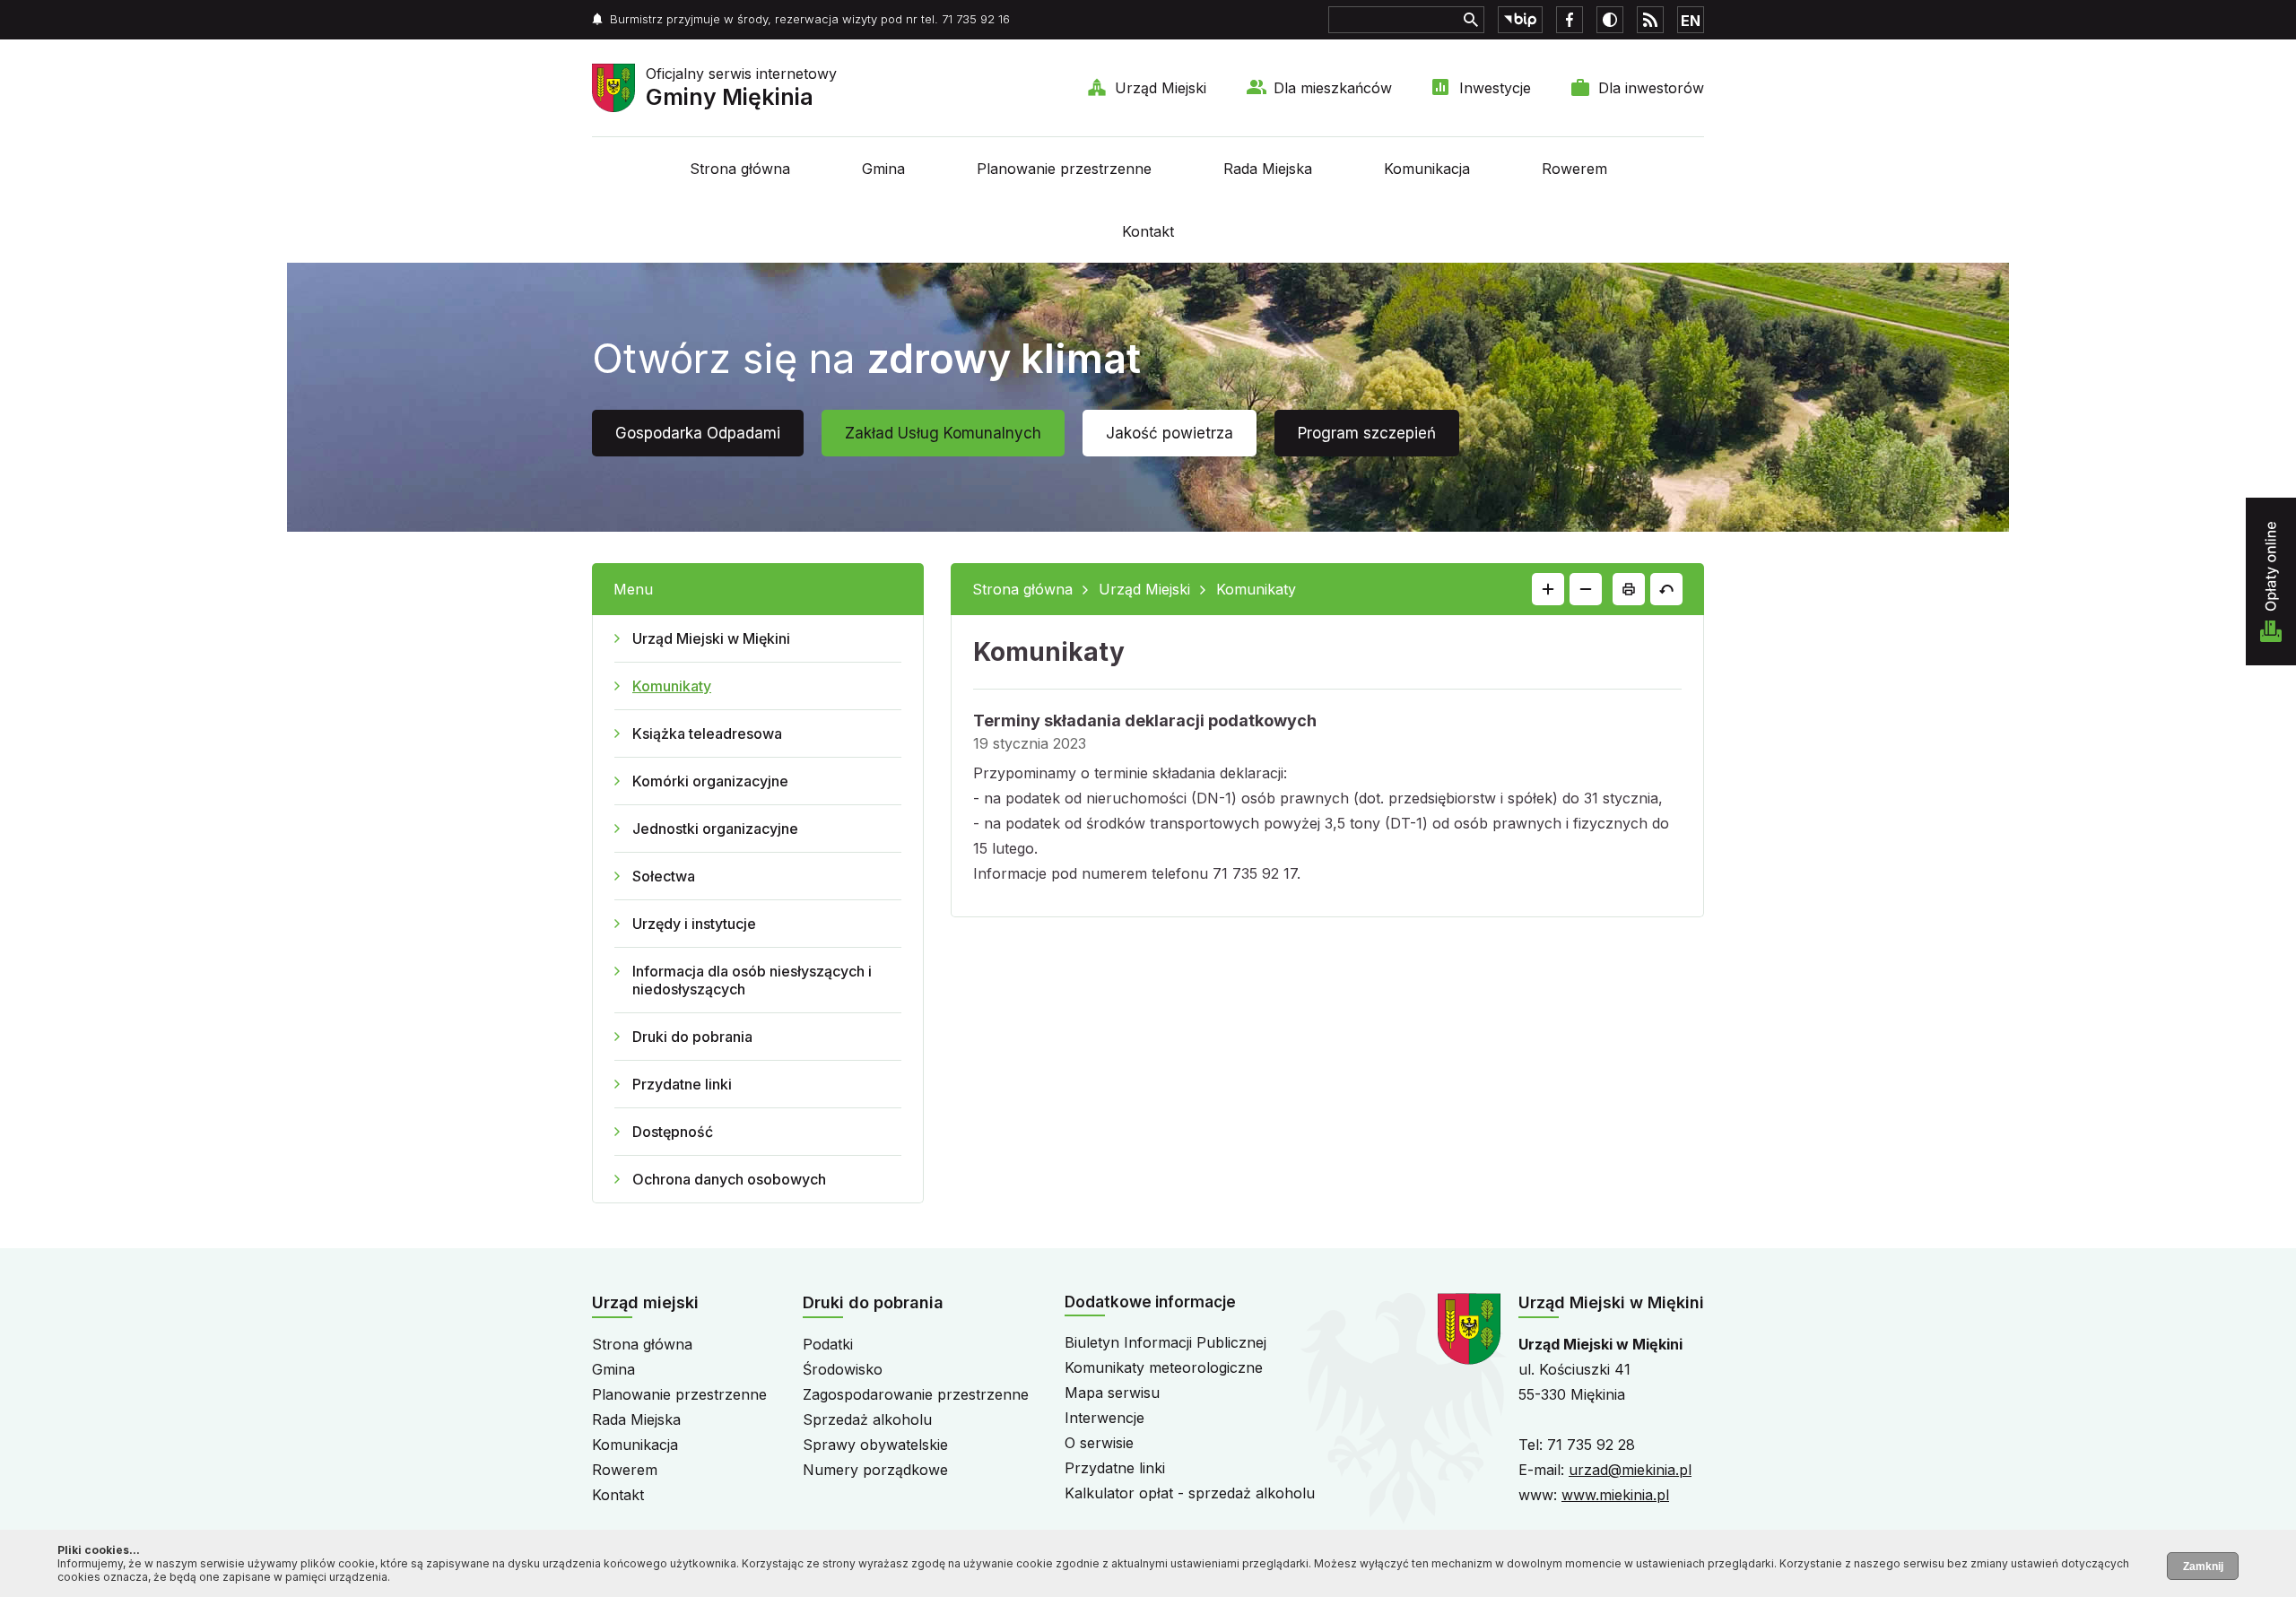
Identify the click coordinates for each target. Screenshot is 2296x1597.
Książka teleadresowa (707, 733)
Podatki (828, 1344)
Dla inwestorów (1651, 88)
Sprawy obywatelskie (875, 1445)
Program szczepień (1367, 433)
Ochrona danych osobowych (729, 1179)
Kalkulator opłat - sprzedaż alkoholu (1190, 1493)
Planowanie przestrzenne (1064, 169)
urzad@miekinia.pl (1630, 1470)
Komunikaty (672, 686)
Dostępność (673, 1132)
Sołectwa (664, 876)
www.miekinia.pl (1615, 1495)
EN (1691, 21)
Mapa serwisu (1112, 1393)
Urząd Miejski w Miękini (711, 638)
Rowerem (1574, 169)
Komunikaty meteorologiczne (1164, 1367)
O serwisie (1099, 1443)
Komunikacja (1427, 169)
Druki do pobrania (692, 1037)
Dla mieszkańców (1333, 88)
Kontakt (1148, 231)
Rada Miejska (1268, 169)
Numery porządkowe (875, 1470)
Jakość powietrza (1170, 433)
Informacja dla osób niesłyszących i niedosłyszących (752, 980)
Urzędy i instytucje (694, 924)
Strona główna (740, 169)
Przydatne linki (682, 1084)
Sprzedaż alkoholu (867, 1419)
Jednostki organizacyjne (715, 829)
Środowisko (843, 1369)
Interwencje (1105, 1418)
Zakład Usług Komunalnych (943, 433)
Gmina (883, 169)
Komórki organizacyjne (710, 781)
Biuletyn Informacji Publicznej (1165, 1342)
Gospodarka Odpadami (698, 433)
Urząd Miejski (1161, 88)
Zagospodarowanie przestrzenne (916, 1394)
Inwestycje (1495, 88)
